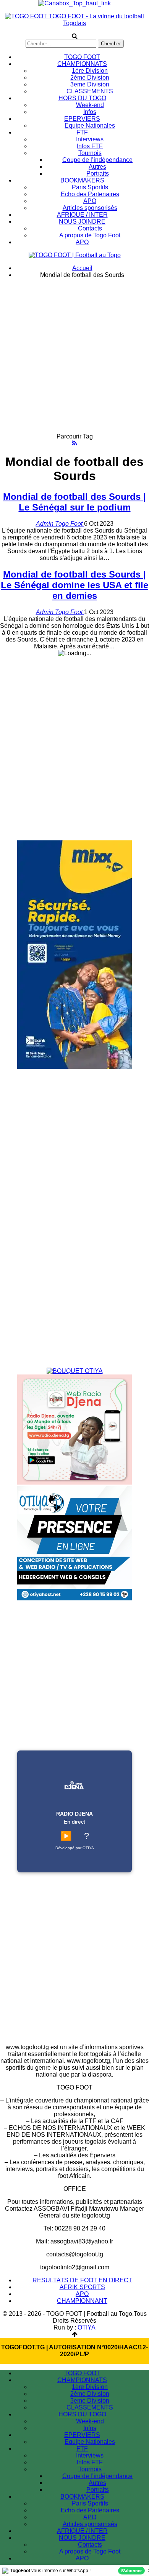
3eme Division (90, 84)
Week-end (90, 105)
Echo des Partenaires (90, 194)
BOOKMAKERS (82, 180)
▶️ (66, 1836)
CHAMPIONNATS (82, 64)
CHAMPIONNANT (82, 2301)
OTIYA (87, 2327)
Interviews (90, 139)
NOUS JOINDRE (82, 222)
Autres (97, 167)
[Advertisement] (74, 359)
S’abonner (131, 2571)
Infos (90, 112)
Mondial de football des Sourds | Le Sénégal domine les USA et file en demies (74, 585)
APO (90, 201)
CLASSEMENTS (90, 91)
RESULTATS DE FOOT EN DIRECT (82, 2280)
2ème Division (90, 78)
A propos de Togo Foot (90, 235)
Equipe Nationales (90, 126)
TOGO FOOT (82, 57)
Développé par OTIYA (75, 1848)
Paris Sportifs (90, 187)
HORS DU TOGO (82, 98)
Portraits (98, 174)
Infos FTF (90, 146)
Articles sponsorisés (90, 208)
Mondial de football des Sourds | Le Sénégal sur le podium (74, 502)
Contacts (90, 228)
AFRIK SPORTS (82, 2287)
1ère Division (90, 71)
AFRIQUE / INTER (82, 215)
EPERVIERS (82, 119)
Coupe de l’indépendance (97, 160)
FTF (82, 132)
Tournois (90, 153)
